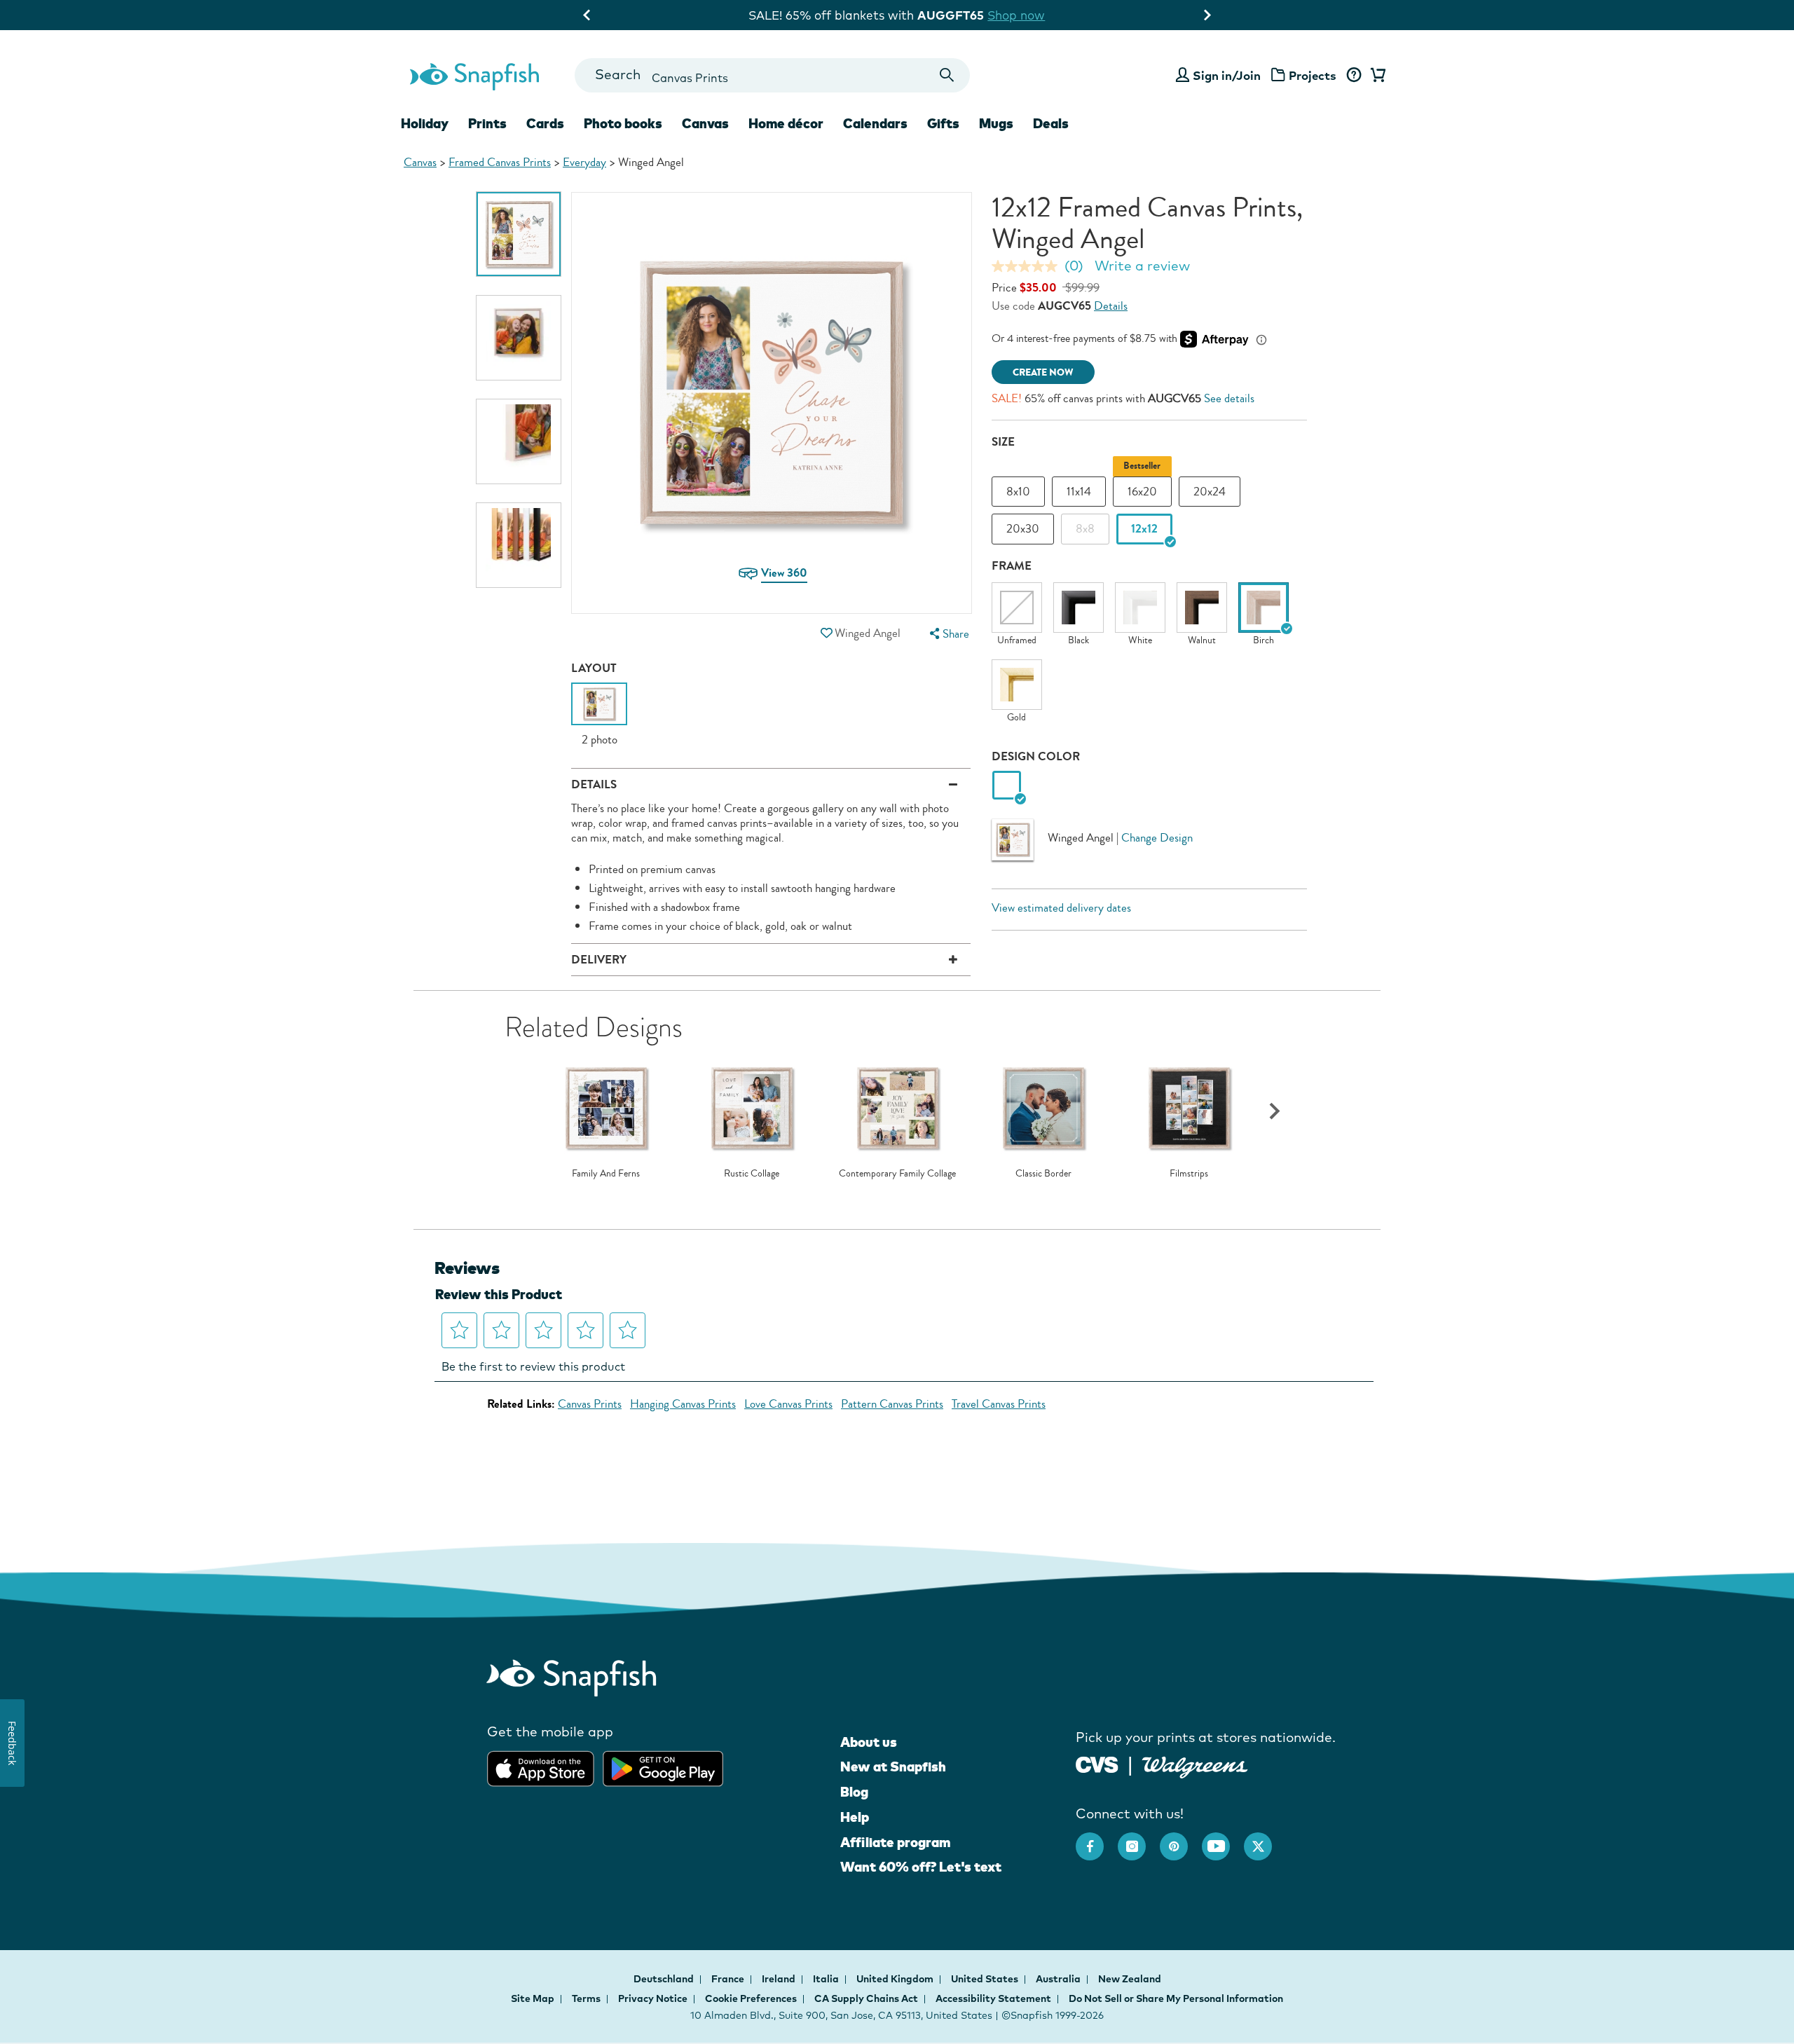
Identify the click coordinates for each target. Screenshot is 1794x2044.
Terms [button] (586, 1998)
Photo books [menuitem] (623, 123)
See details (1229, 398)
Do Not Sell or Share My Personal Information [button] (1176, 1998)
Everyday (584, 162)
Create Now (1043, 372)
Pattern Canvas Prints (892, 1404)
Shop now (1013, 15)
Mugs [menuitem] (996, 123)
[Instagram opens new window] (1139, 1839)
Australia (1059, 1979)
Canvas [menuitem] (705, 123)
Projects (1313, 75)
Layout (594, 668)
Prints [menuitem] (487, 123)
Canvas (420, 162)
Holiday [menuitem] (425, 123)
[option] (519, 234)
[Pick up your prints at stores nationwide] (1097, 1763)
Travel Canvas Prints (999, 1404)
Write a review (1142, 266)
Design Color (1036, 756)
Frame (1012, 566)
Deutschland (665, 1979)
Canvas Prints (590, 1404)
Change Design (1157, 838)
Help (855, 1817)
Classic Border (1043, 1174)
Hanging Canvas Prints (683, 1404)
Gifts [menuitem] (943, 123)
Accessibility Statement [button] (993, 1998)
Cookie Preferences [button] (751, 1998)
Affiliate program (895, 1842)
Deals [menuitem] (1051, 123)
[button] (826, 633)
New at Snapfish (893, 1767)
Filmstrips (1189, 1174)
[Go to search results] (947, 75)
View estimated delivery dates (1061, 908)
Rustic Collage (752, 1174)
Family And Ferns (606, 1174)
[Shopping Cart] (1376, 76)
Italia (827, 1979)
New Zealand (1130, 1979)
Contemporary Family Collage (897, 1174)
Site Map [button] (533, 1998)
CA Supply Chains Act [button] (866, 1998)
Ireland (780, 1979)
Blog (854, 1792)
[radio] (1007, 786)
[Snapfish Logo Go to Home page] (474, 75)
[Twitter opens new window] (1265, 1839)
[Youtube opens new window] (1223, 1839)
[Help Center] (1354, 76)
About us (869, 1742)
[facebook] (1097, 1839)
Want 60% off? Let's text (921, 1867)
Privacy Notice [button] (653, 1998)
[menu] (947, 634)
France (729, 1979)
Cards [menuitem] (545, 123)
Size (1003, 442)
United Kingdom (896, 1979)
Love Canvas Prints (788, 1404)
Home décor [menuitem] (786, 123)
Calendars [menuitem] (875, 123)
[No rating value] (1028, 266)
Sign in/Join (1227, 75)
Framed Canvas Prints (500, 162)
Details (1111, 306)
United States (986, 1979)
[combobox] (772, 75)
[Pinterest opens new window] (1181, 1839)
